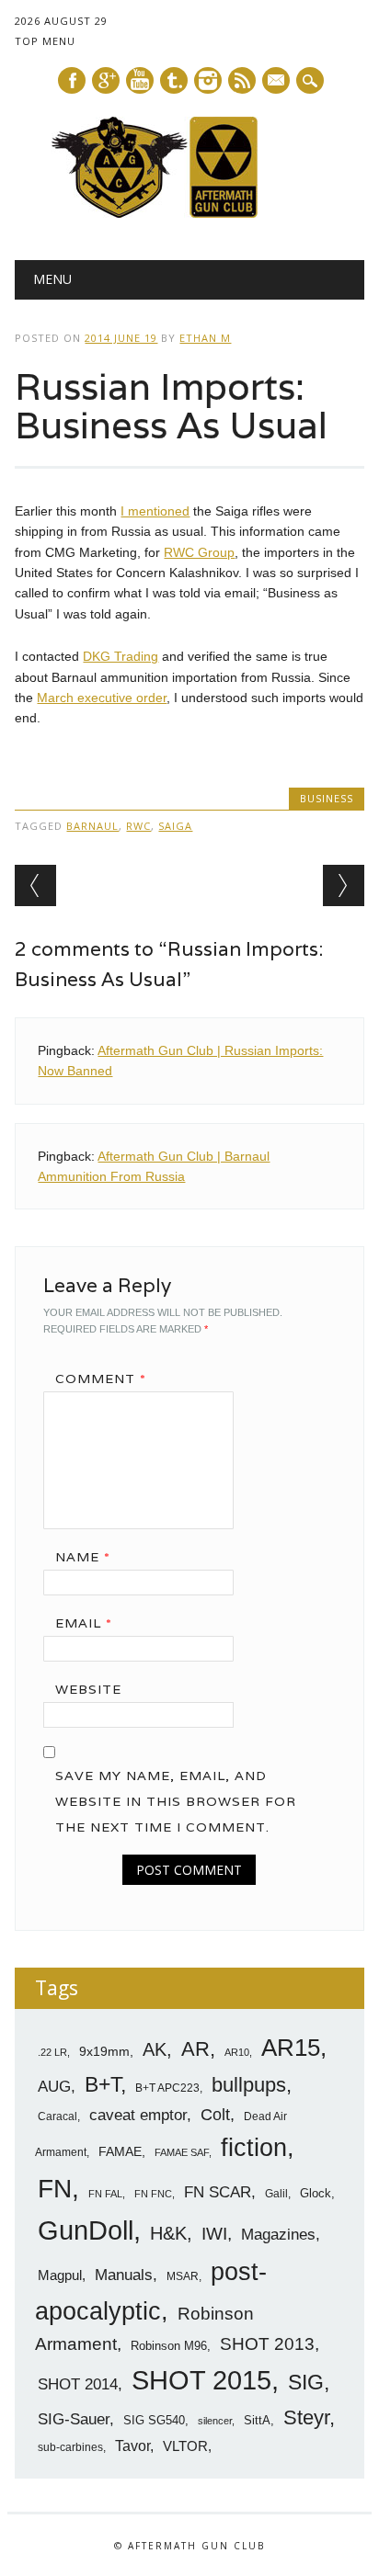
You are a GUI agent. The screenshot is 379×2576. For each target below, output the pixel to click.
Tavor (132, 2446)
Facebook (72, 80)
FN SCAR (218, 2192)
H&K (168, 2233)
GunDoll (86, 2230)
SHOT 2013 (267, 2344)
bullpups (249, 2085)
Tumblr (174, 80)
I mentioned (155, 511)
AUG (54, 2087)
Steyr (306, 2417)
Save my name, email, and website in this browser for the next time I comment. (176, 1801)
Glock (316, 2193)
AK (155, 2049)
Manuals (124, 2275)
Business (327, 798)
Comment (101, 1379)
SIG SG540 (154, 2420)
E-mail (277, 82)
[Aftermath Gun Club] (189, 213)
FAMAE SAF (182, 2152)
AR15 (291, 2048)
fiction (254, 2148)
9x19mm (104, 2051)
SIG (306, 2382)
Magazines (278, 2235)
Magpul (60, 2275)
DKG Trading (121, 656)
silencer (215, 2421)
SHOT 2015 (201, 2380)
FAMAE (120, 2151)
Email (84, 1623)
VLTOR (185, 2446)
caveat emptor (138, 2115)
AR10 (237, 2052)
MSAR (183, 2276)
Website (88, 1689)
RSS (242, 80)
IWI (214, 2234)
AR (195, 2049)
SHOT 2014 (78, 2384)
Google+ (106, 80)
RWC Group (199, 552)
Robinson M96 (169, 2346)
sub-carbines (70, 2447)
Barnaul (92, 826)
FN (55, 2188)
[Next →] (344, 885)
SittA (257, 2420)
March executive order (102, 698)
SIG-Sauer (74, 2419)
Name (83, 1557)
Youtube (140, 80)
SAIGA (175, 826)
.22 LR (52, 2052)
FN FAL (105, 2194)
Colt (215, 2115)
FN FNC (153, 2194)
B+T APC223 (167, 2088)
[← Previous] (35, 885)
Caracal (57, 2116)
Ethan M (205, 338)
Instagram (208, 80)
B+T (103, 2084)
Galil (276, 2194)
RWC (138, 826)
